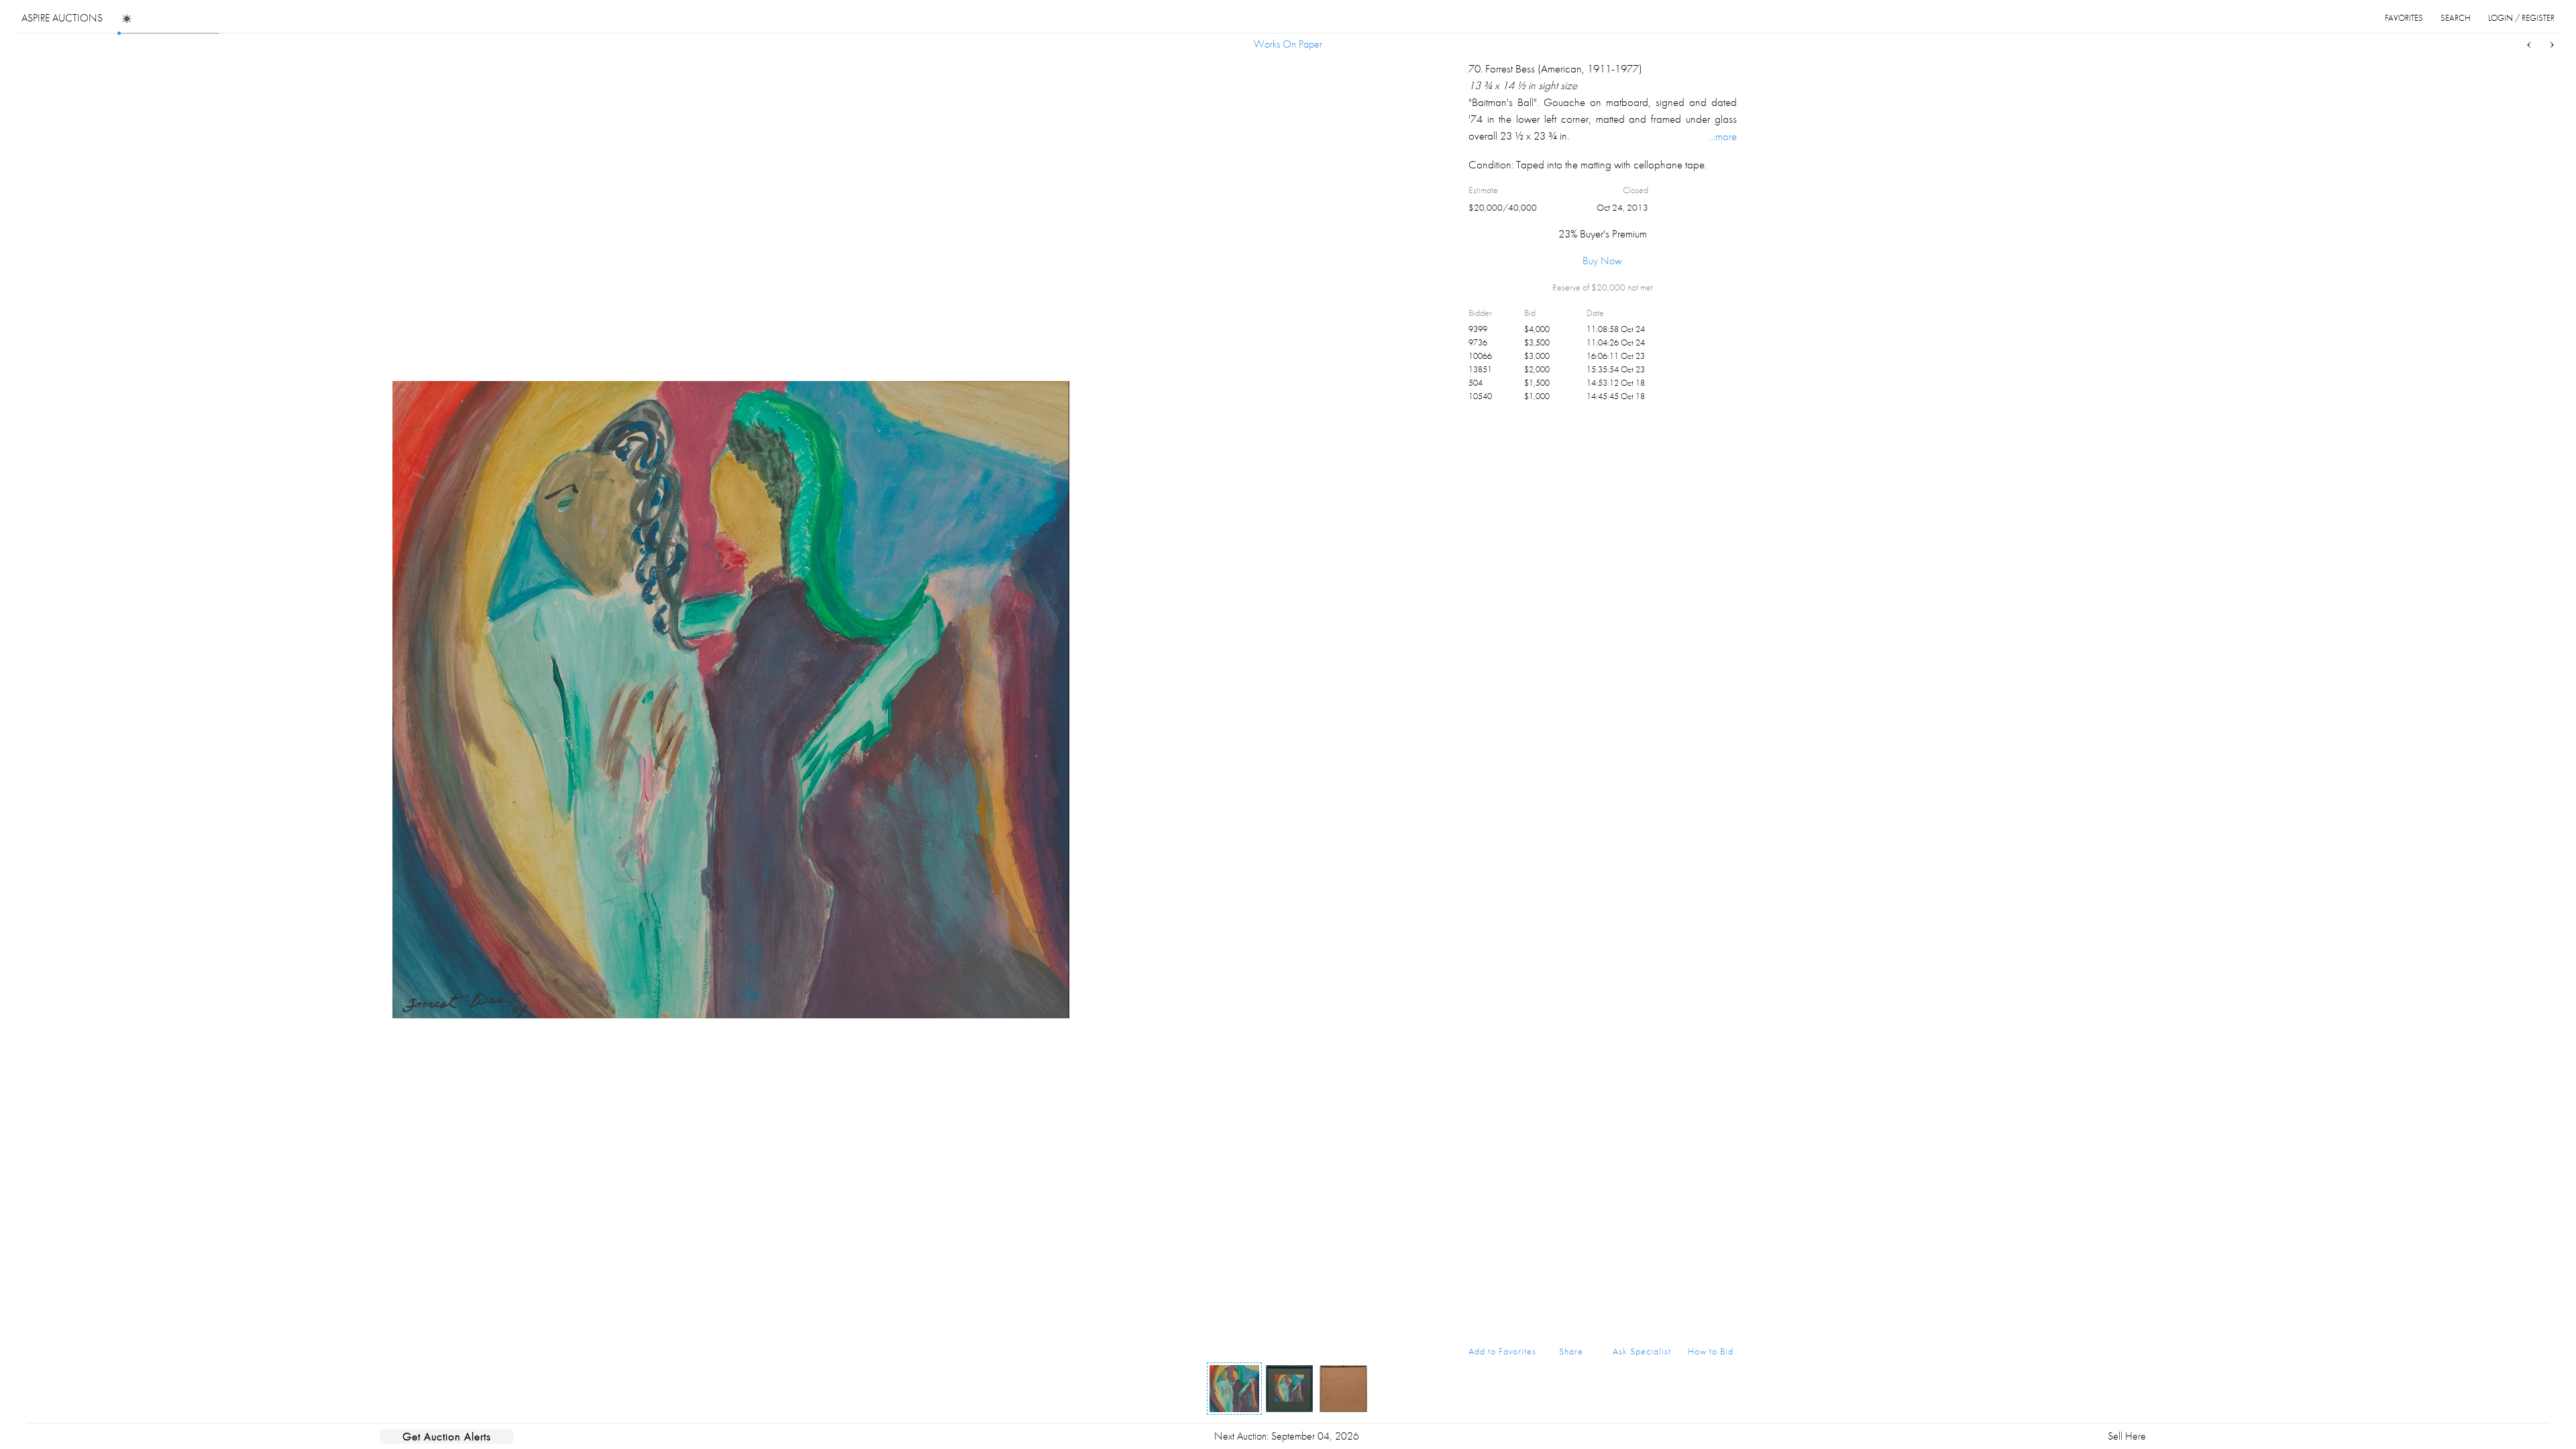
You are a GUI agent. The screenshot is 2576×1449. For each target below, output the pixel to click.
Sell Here (2127, 1436)
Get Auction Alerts (447, 1436)
